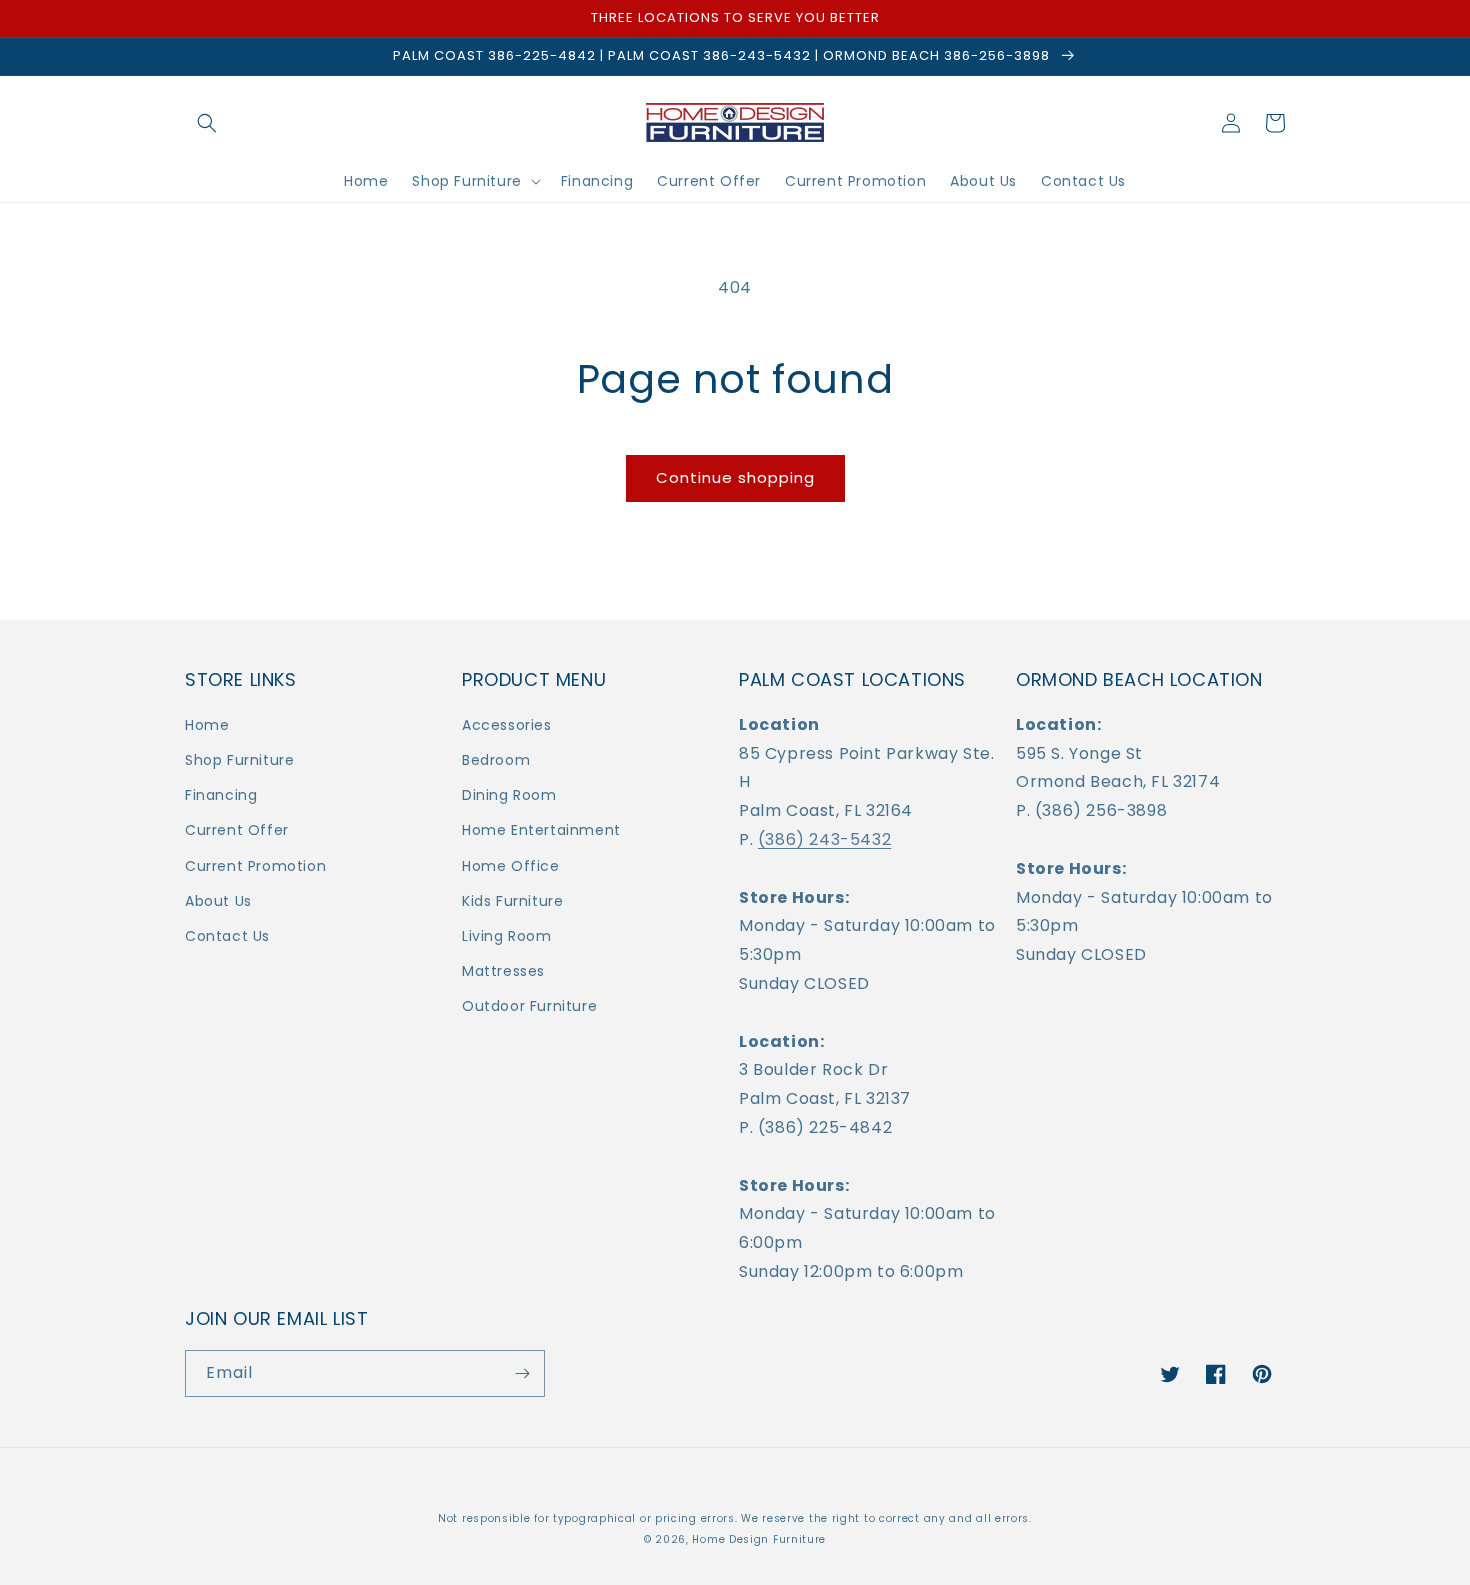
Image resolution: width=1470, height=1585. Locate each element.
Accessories (507, 725)
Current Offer (237, 830)
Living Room (507, 936)
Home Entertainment (541, 830)
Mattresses (503, 971)
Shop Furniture (239, 760)
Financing (221, 795)
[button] (207, 123)
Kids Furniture (512, 901)
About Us (218, 901)
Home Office (511, 866)
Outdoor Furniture (529, 1006)
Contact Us (227, 936)
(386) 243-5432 (824, 839)
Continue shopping (735, 477)
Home (207, 725)
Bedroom (496, 760)
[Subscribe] (522, 1373)
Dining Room (509, 795)
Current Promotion (255, 866)
